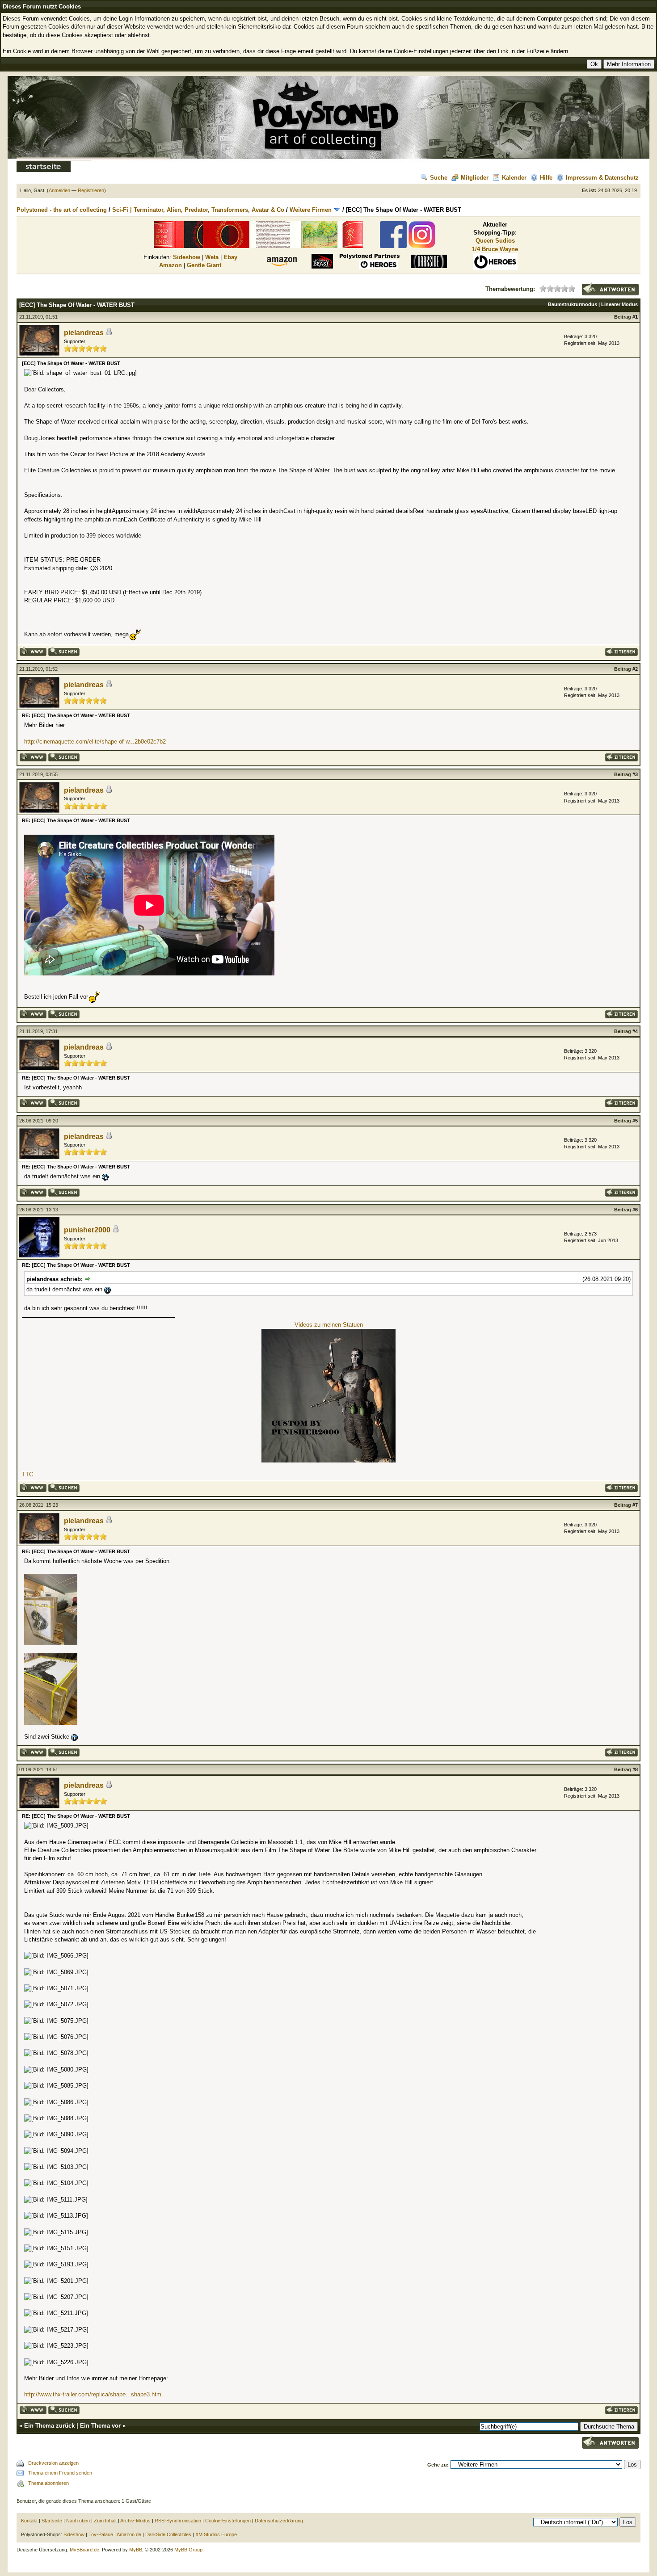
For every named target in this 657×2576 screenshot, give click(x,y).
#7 (635, 1505)
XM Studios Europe (216, 2534)
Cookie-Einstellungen (228, 2521)
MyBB (136, 2550)
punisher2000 (87, 1230)
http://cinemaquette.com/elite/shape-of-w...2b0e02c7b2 (95, 742)
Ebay (230, 257)
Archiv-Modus (135, 2521)
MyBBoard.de (84, 2550)
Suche (439, 178)
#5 (635, 1121)
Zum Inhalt (105, 2521)
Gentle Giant (204, 265)
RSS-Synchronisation (178, 2521)
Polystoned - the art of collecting (62, 210)
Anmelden (59, 190)
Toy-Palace (101, 2534)
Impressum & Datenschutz (602, 178)
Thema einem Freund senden (60, 2473)
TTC (27, 1474)
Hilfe (546, 178)
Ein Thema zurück (49, 2426)
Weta (212, 257)
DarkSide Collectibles (168, 2534)
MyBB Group (188, 2550)
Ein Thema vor (100, 2426)
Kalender (514, 178)
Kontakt (29, 2521)
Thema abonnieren (48, 2483)
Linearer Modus (619, 304)
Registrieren (91, 190)
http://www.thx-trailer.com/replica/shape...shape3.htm (93, 2394)
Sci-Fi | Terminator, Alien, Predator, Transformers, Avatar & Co (198, 210)
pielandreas (84, 333)
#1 (635, 317)
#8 (635, 1769)
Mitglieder (475, 178)
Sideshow (187, 257)
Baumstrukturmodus (573, 304)
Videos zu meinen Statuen (329, 1325)
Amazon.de (129, 2534)
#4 (635, 1031)
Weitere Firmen (311, 210)
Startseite (52, 2521)
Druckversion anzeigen (53, 2463)
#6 (635, 1210)
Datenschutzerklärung (279, 2521)
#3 (635, 774)
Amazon (171, 265)
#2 (635, 669)
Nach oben (78, 2521)
